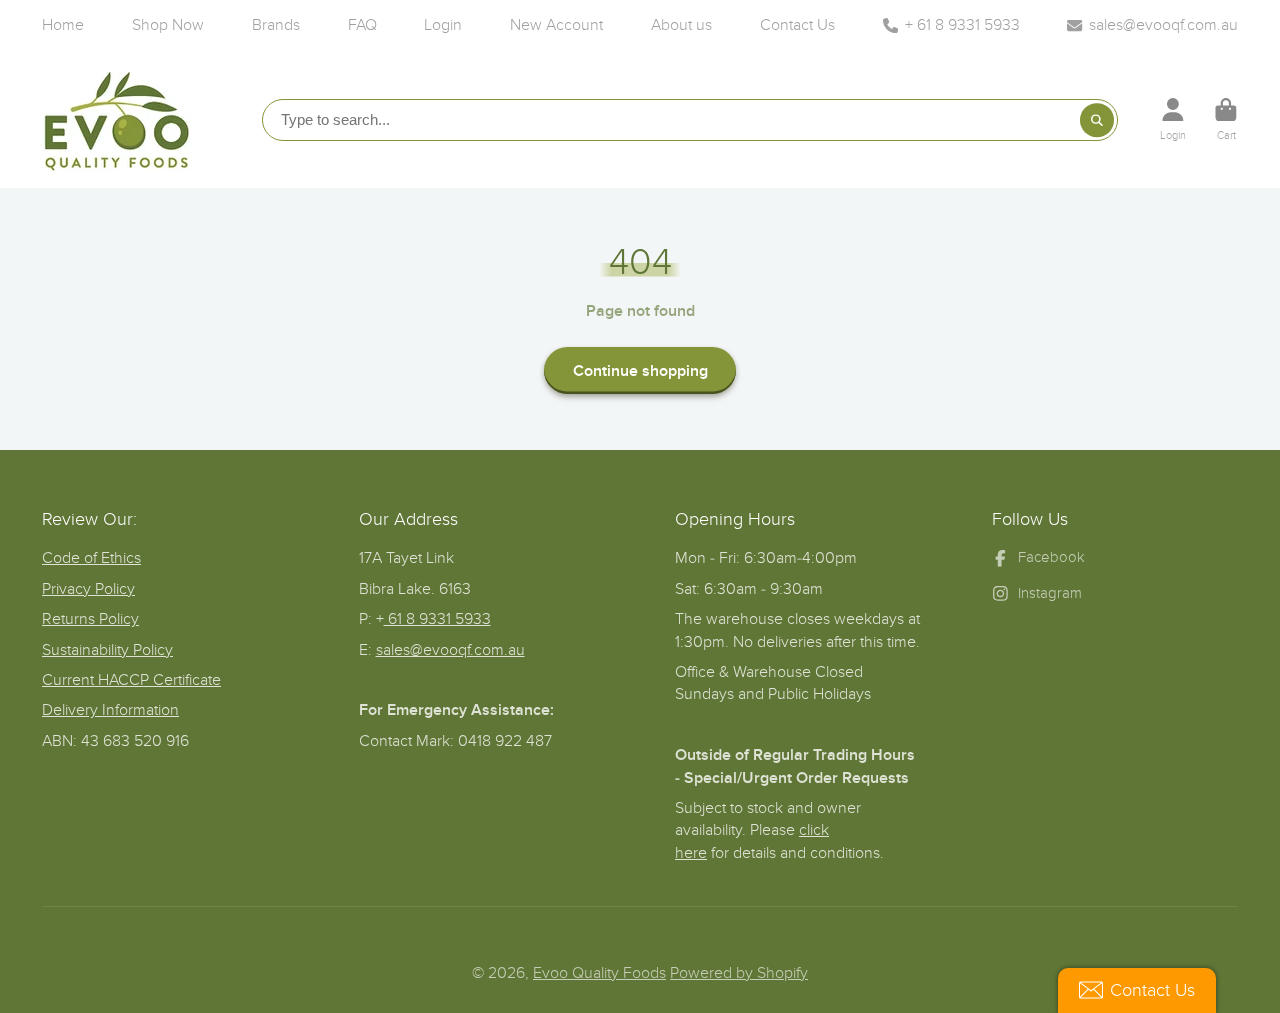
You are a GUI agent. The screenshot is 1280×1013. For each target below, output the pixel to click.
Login (443, 25)
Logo (117, 119)
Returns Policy (90, 619)
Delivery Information (110, 710)
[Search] (1097, 120)
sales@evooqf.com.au (1163, 25)
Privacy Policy (88, 589)
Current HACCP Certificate (131, 680)
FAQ (362, 25)
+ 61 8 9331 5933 (962, 25)
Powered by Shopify (739, 973)
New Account (556, 25)
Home (63, 25)
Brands (276, 25)
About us (681, 25)
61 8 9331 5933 (437, 619)
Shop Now (168, 25)
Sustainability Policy (107, 650)
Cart (1226, 119)
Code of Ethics (91, 558)
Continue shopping (640, 371)
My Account (1173, 119)
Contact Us (797, 25)
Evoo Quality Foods (599, 973)
